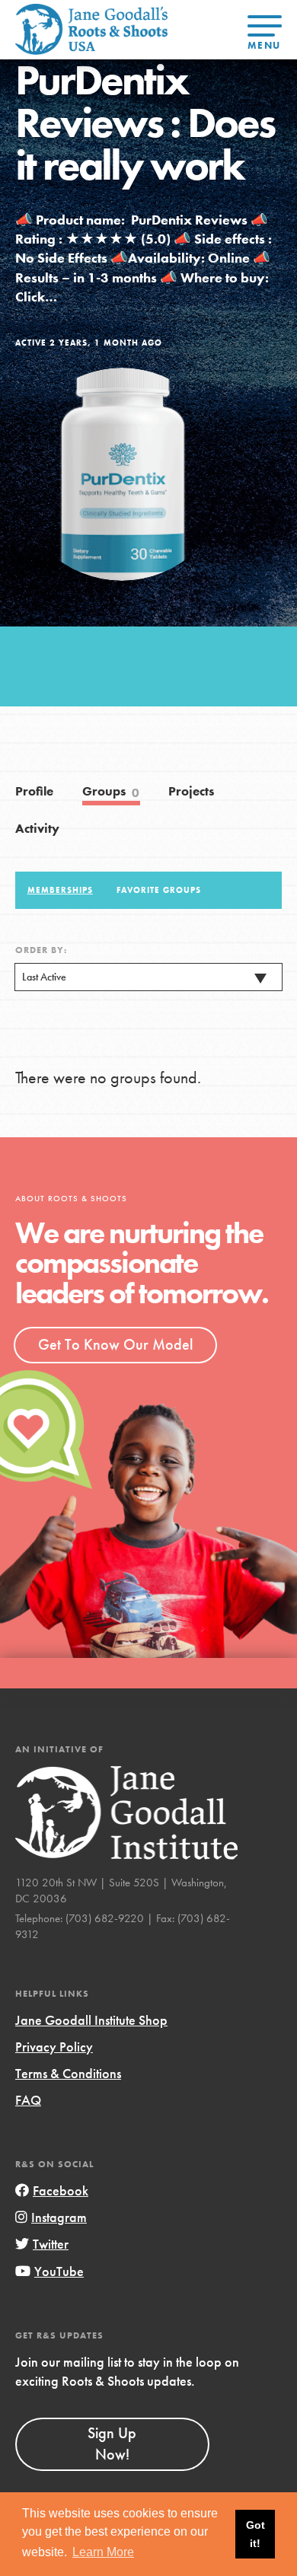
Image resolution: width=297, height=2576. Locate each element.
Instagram (59, 2217)
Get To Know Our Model (115, 1344)
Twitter (51, 2244)
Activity (37, 829)
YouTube (59, 2271)
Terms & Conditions (68, 2073)
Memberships (60, 890)
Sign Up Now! (112, 2444)
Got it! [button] (255, 2534)
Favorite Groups (159, 890)
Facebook (61, 2190)
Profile (34, 791)
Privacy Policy (54, 2047)
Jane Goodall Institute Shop (91, 2020)
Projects (191, 791)
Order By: (41, 950)
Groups (111, 792)
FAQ (28, 2100)
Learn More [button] (103, 2552)
